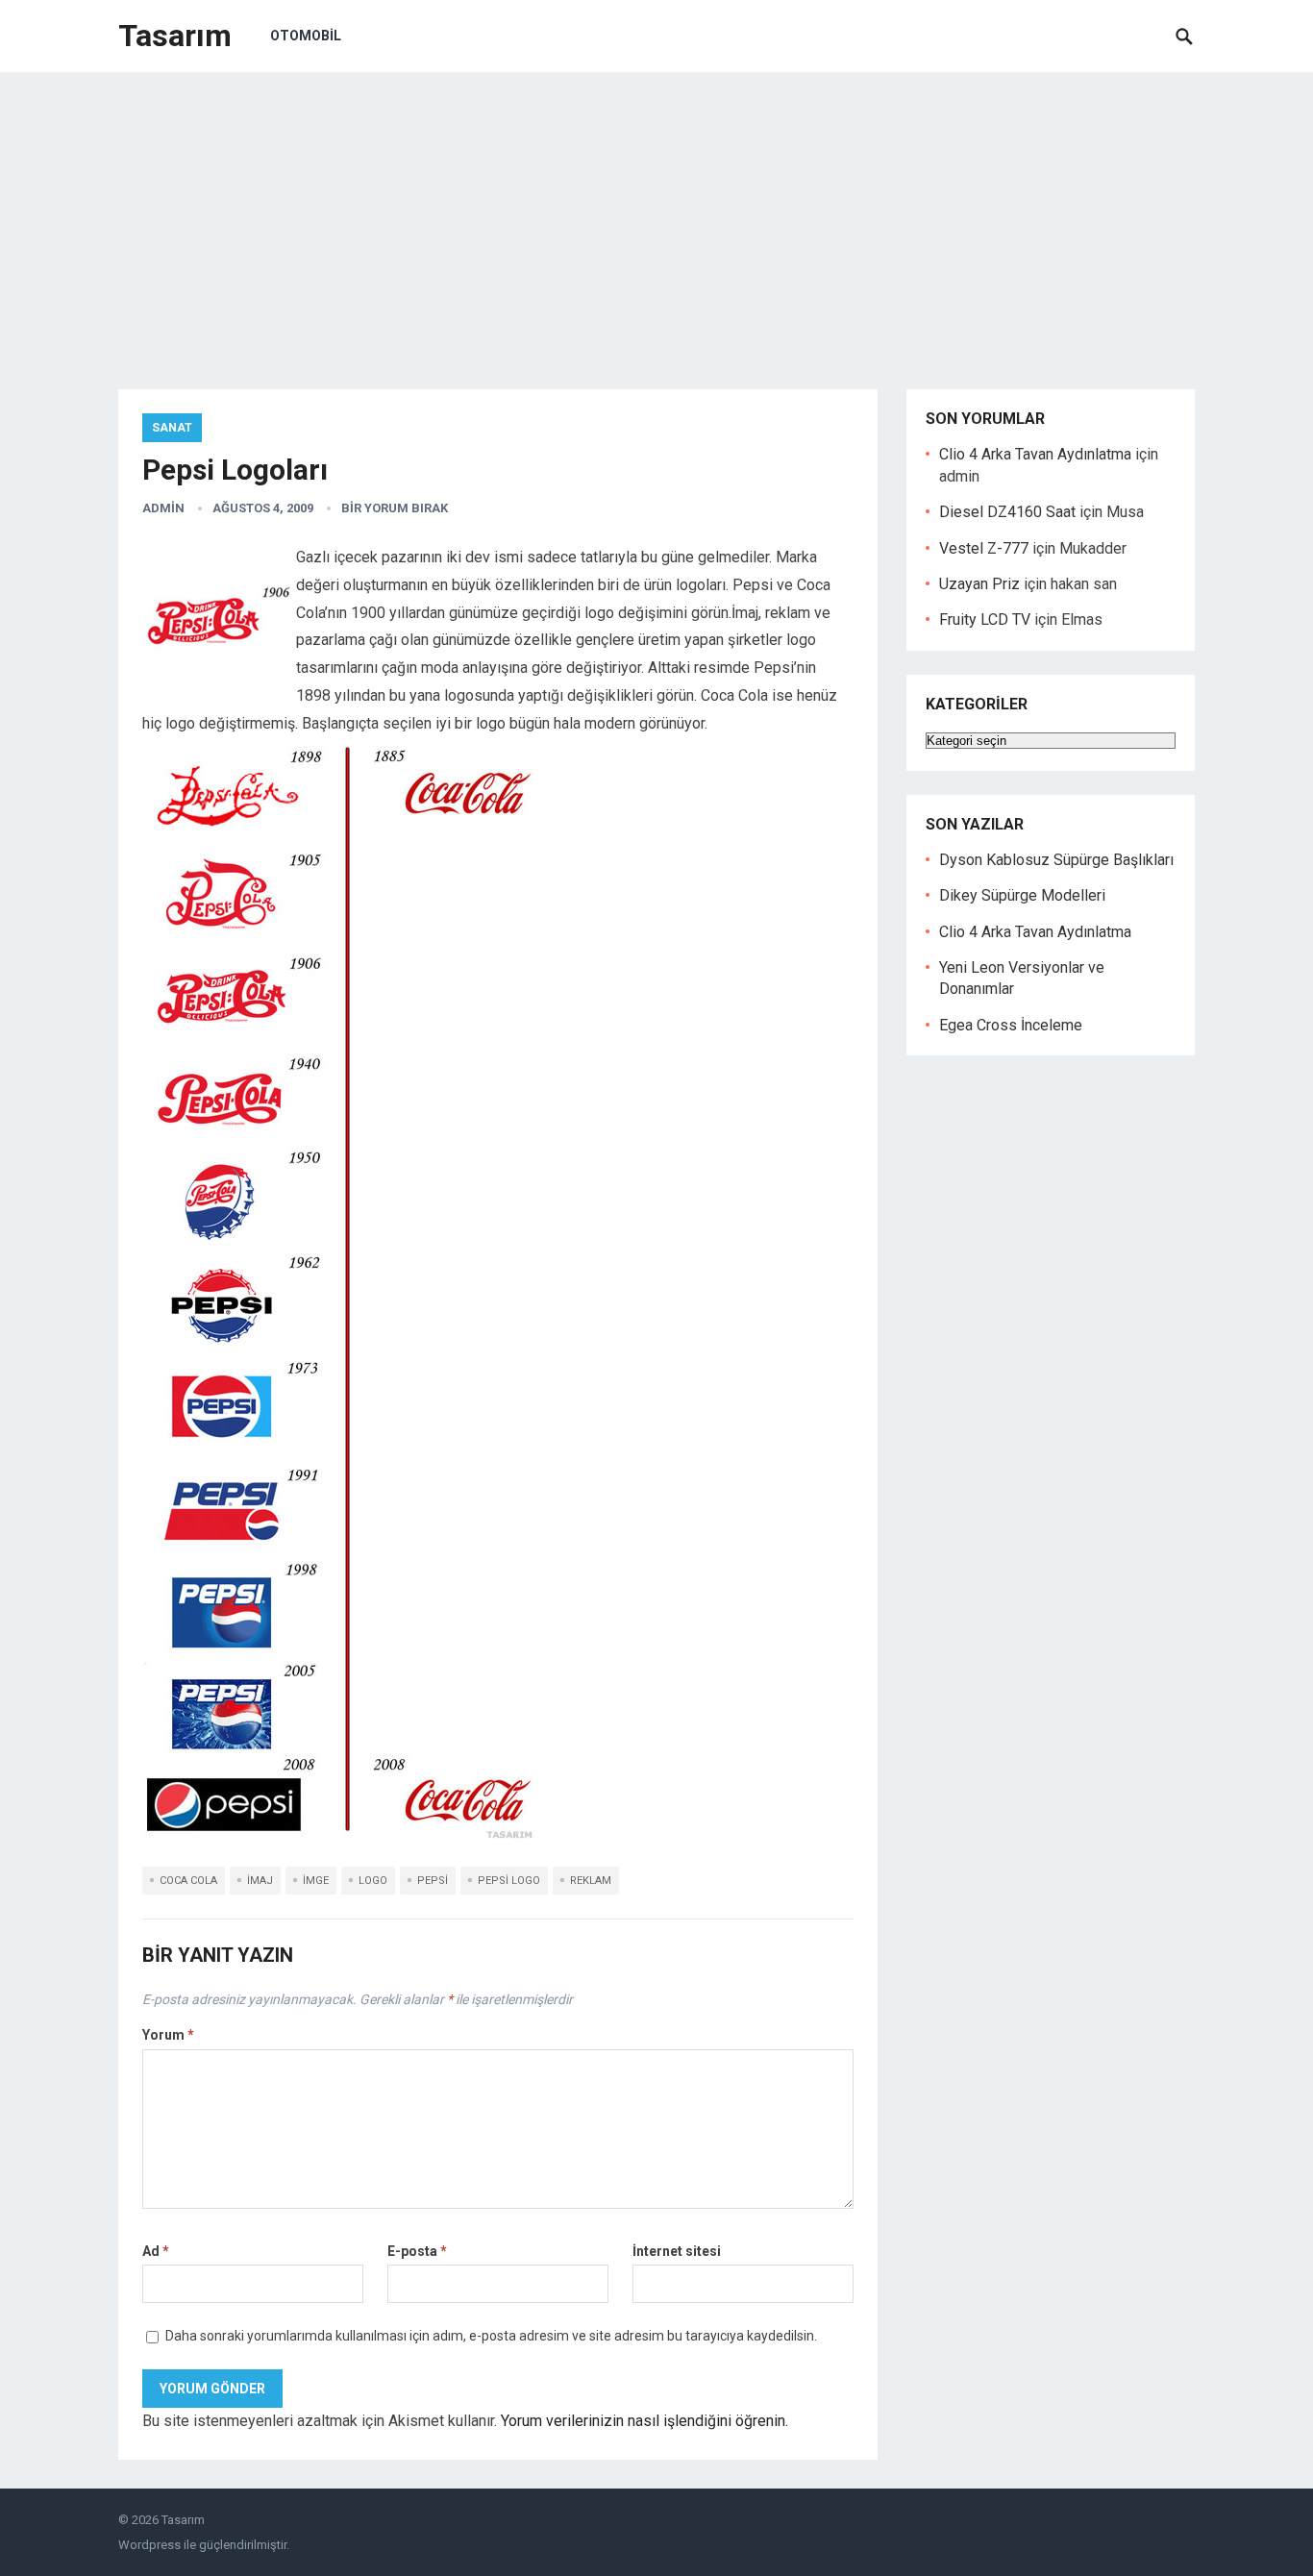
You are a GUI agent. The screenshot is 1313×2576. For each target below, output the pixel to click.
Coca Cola (188, 1881)
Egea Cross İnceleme (1011, 1025)
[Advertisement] (656, 216)
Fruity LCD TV (985, 619)
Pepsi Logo (509, 1881)
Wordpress (149, 2545)
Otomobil (306, 36)
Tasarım (175, 36)
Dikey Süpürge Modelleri (1022, 895)
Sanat (172, 428)
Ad (156, 2251)
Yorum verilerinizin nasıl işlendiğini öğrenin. (644, 2421)
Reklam (591, 1881)
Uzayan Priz (979, 584)
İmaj (260, 1881)
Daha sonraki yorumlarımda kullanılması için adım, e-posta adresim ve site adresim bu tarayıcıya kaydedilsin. (491, 2336)
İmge (316, 1881)
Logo (373, 1881)
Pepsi (433, 1881)
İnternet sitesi (677, 2251)
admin (163, 508)
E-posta (417, 2251)
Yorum (168, 2035)
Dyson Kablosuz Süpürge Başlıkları (1056, 860)
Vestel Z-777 (984, 548)
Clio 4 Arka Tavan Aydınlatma (1035, 454)
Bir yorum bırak (395, 508)
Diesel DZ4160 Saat (1007, 512)
